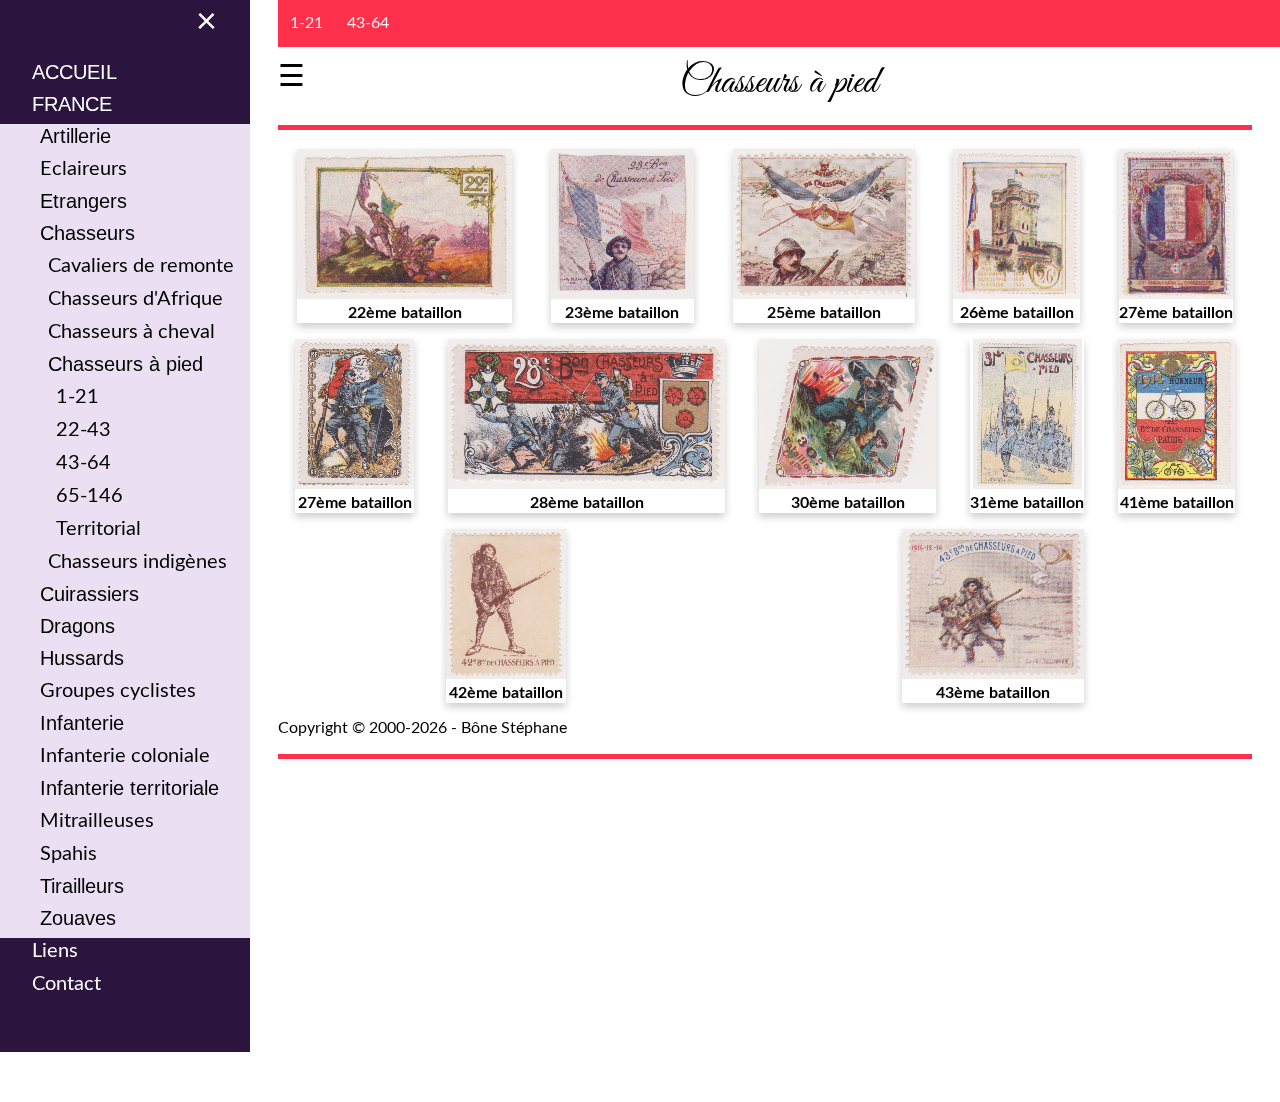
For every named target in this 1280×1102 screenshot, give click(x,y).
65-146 (89, 496)
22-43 (83, 430)
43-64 (83, 463)
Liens (55, 951)
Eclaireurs (83, 169)
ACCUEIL (74, 72)
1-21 (77, 397)
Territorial (98, 529)
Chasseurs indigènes (137, 562)
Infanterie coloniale (125, 756)
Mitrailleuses (97, 821)
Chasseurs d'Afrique (135, 299)
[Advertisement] (770, 918)
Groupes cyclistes (118, 691)
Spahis (68, 854)
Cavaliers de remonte (141, 266)
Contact (66, 984)
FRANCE (72, 104)
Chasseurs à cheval (131, 332)
